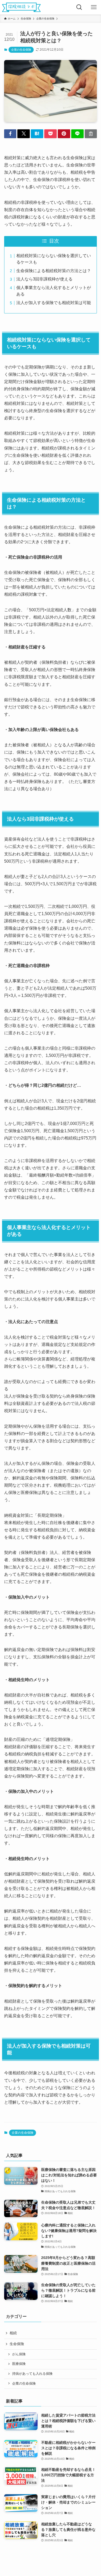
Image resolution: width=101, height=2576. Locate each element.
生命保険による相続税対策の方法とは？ (54, 271)
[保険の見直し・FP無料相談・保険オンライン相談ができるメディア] (21, 7)
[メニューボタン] (94, 7)
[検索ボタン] (79, 7)
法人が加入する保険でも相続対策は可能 (54, 303)
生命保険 (17, 2344)
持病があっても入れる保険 (32, 2374)
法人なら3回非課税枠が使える (44, 279)
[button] (10, 134)
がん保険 (19, 2354)
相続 (13, 2333)
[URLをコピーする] (91, 134)
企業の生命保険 (21, 50)
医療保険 (19, 2364)
